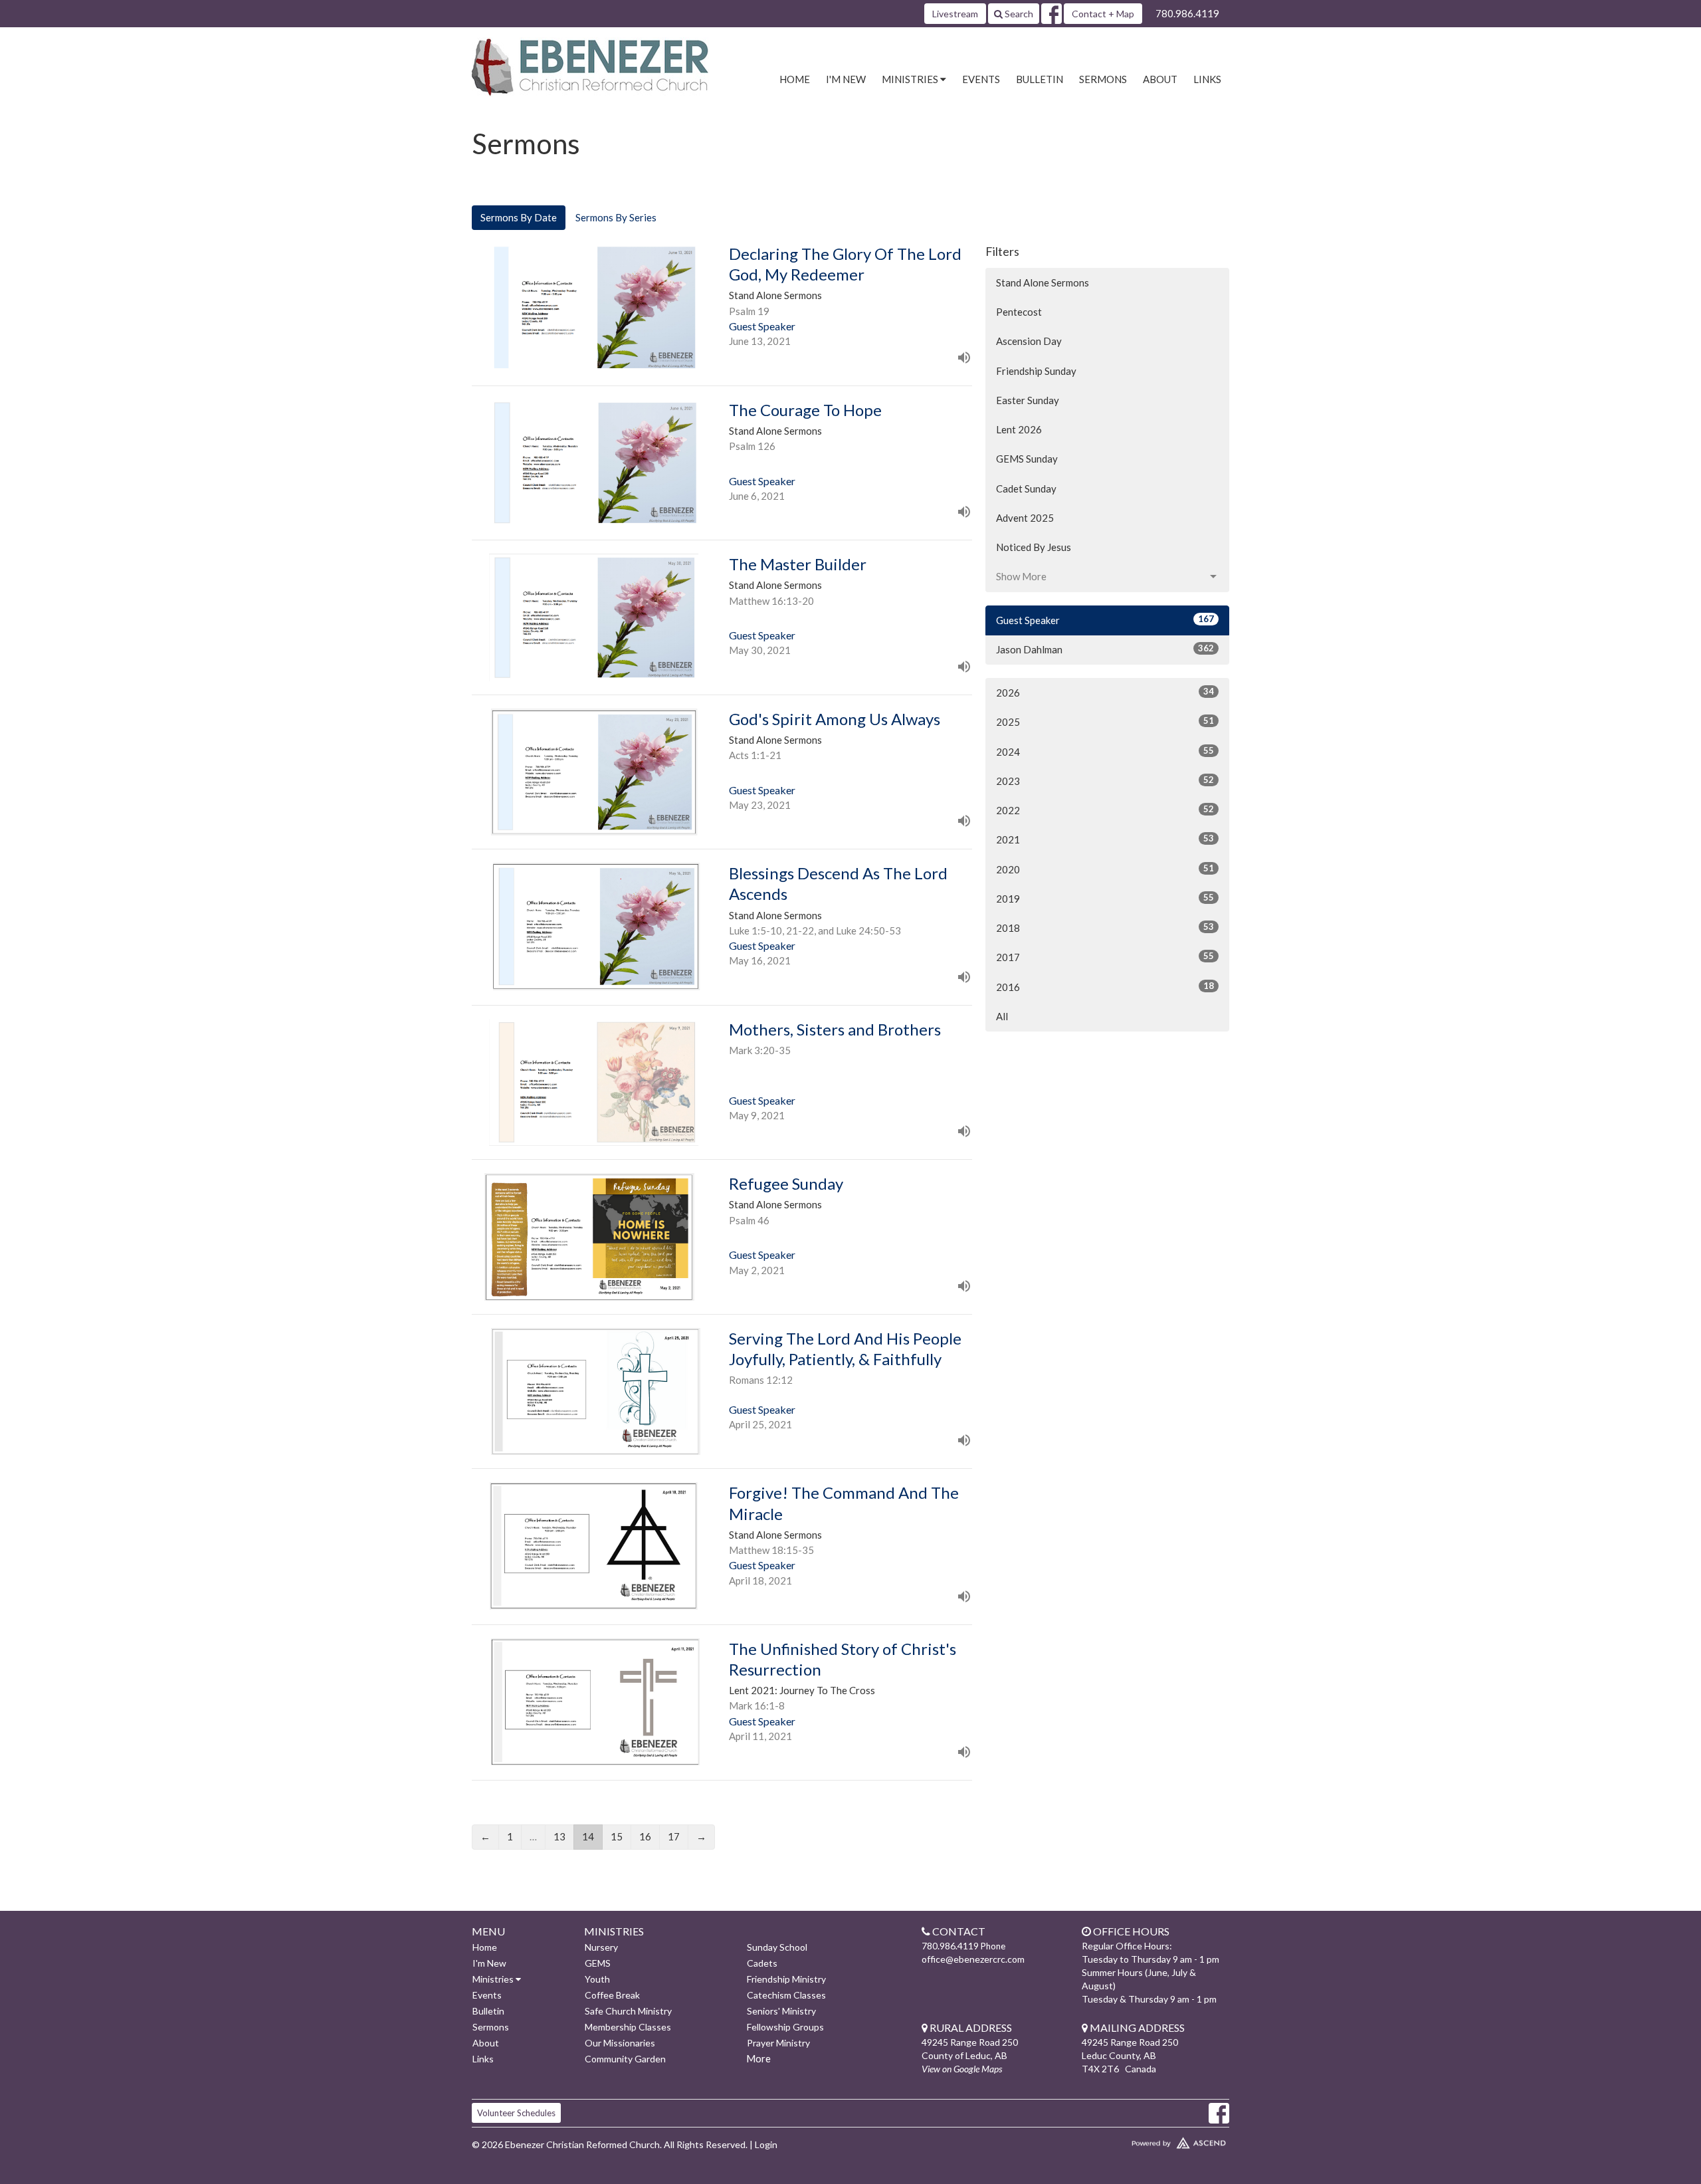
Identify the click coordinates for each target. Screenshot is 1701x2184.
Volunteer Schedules (516, 2113)
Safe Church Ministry (628, 2011)
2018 (1105, 928)
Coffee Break (612, 1995)
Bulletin (1040, 79)
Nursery (601, 1947)
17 (674, 1836)
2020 (1105, 869)
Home (795, 79)
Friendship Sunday (1036, 371)
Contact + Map (1103, 14)
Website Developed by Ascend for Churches (1140, 2140)
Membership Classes (628, 2027)
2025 (1105, 721)
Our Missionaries (620, 2043)
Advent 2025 (1025, 518)
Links (1207, 79)
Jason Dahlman (1105, 649)
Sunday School (777, 1947)
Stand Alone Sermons (1043, 282)
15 (617, 1836)
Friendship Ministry (786, 1979)
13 (559, 1836)
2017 (1105, 957)
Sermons (1103, 79)
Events (981, 79)
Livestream (955, 14)
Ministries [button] (911, 79)
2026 (1105, 692)
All (1002, 1016)
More (758, 2058)
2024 (1105, 751)
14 (588, 1836)
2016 (1105, 987)
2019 (1105, 898)
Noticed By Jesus (1034, 547)
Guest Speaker (1105, 620)
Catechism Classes (786, 1995)
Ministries (494, 1979)
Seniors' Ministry (781, 2011)
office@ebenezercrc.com (973, 1959)
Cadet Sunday (1026, 489)
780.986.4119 (1187, 13)
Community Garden (625, 2059)
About (1160, 79)
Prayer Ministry (778, 2043)
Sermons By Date (519, 217)
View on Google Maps (962, 2069)
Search (1018, 14)
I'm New (846, 79)
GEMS (598, 1963)
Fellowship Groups (785, 2027)
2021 (1105, 839)
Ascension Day (1029, 341)
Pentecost (1019, 312)
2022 (1105, 810)
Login (766, 2144)
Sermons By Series (616, 217)
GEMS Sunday (1027, 459)
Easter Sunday (1028, 400)
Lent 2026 (1019, 429)
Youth (597, 1979)
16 (645, 1836)
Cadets (762, 1963)
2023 (1105, 781)
